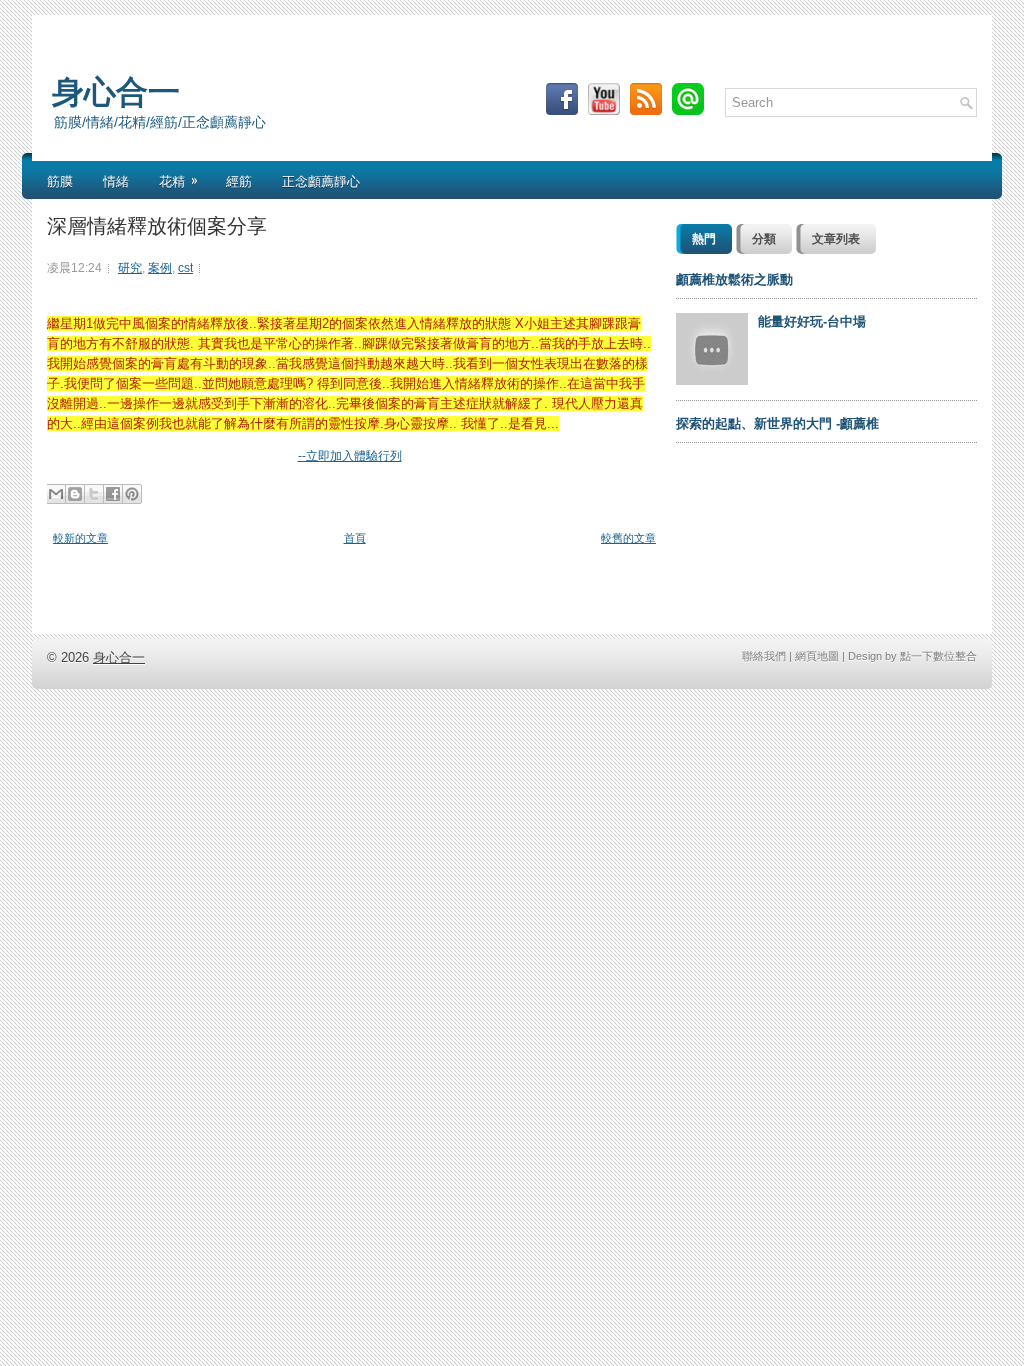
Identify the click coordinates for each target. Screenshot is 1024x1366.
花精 (178, 179)
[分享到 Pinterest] (132, 494)
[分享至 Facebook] (113, 494)
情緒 (116, 180)
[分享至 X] (94, 494)
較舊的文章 (628, 538)
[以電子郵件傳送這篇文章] (56, 494)
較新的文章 (80, 538)
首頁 (355, 538)
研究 (130, 268)
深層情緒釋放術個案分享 (157, 224)
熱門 (704, 239)
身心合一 (116, 88)
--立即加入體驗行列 (350, 456)
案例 (160, 268)
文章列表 (836, 239)
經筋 (239, 180)
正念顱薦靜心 (321, 180)
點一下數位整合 (938, 656)
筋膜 (60, 180)
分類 (764, 239)
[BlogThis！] (75, 494)
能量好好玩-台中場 (812, 321)
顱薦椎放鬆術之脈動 (734, 279)
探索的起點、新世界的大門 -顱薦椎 (777, 423)
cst (185, 268)
